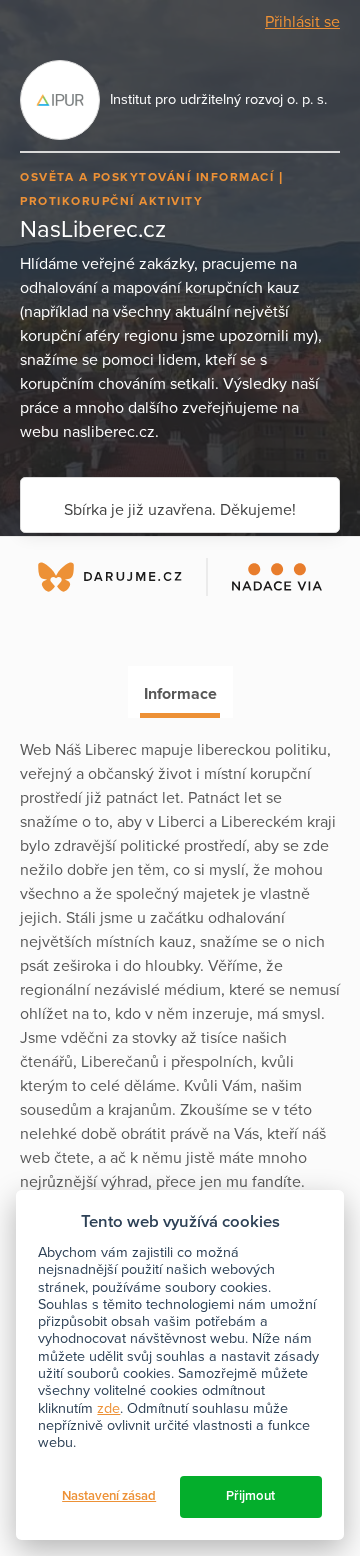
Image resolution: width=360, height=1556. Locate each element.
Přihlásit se (302, 22)
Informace (180, 694)
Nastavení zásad (109, 1496)
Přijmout (250, 1496)
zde (108, 1408)
